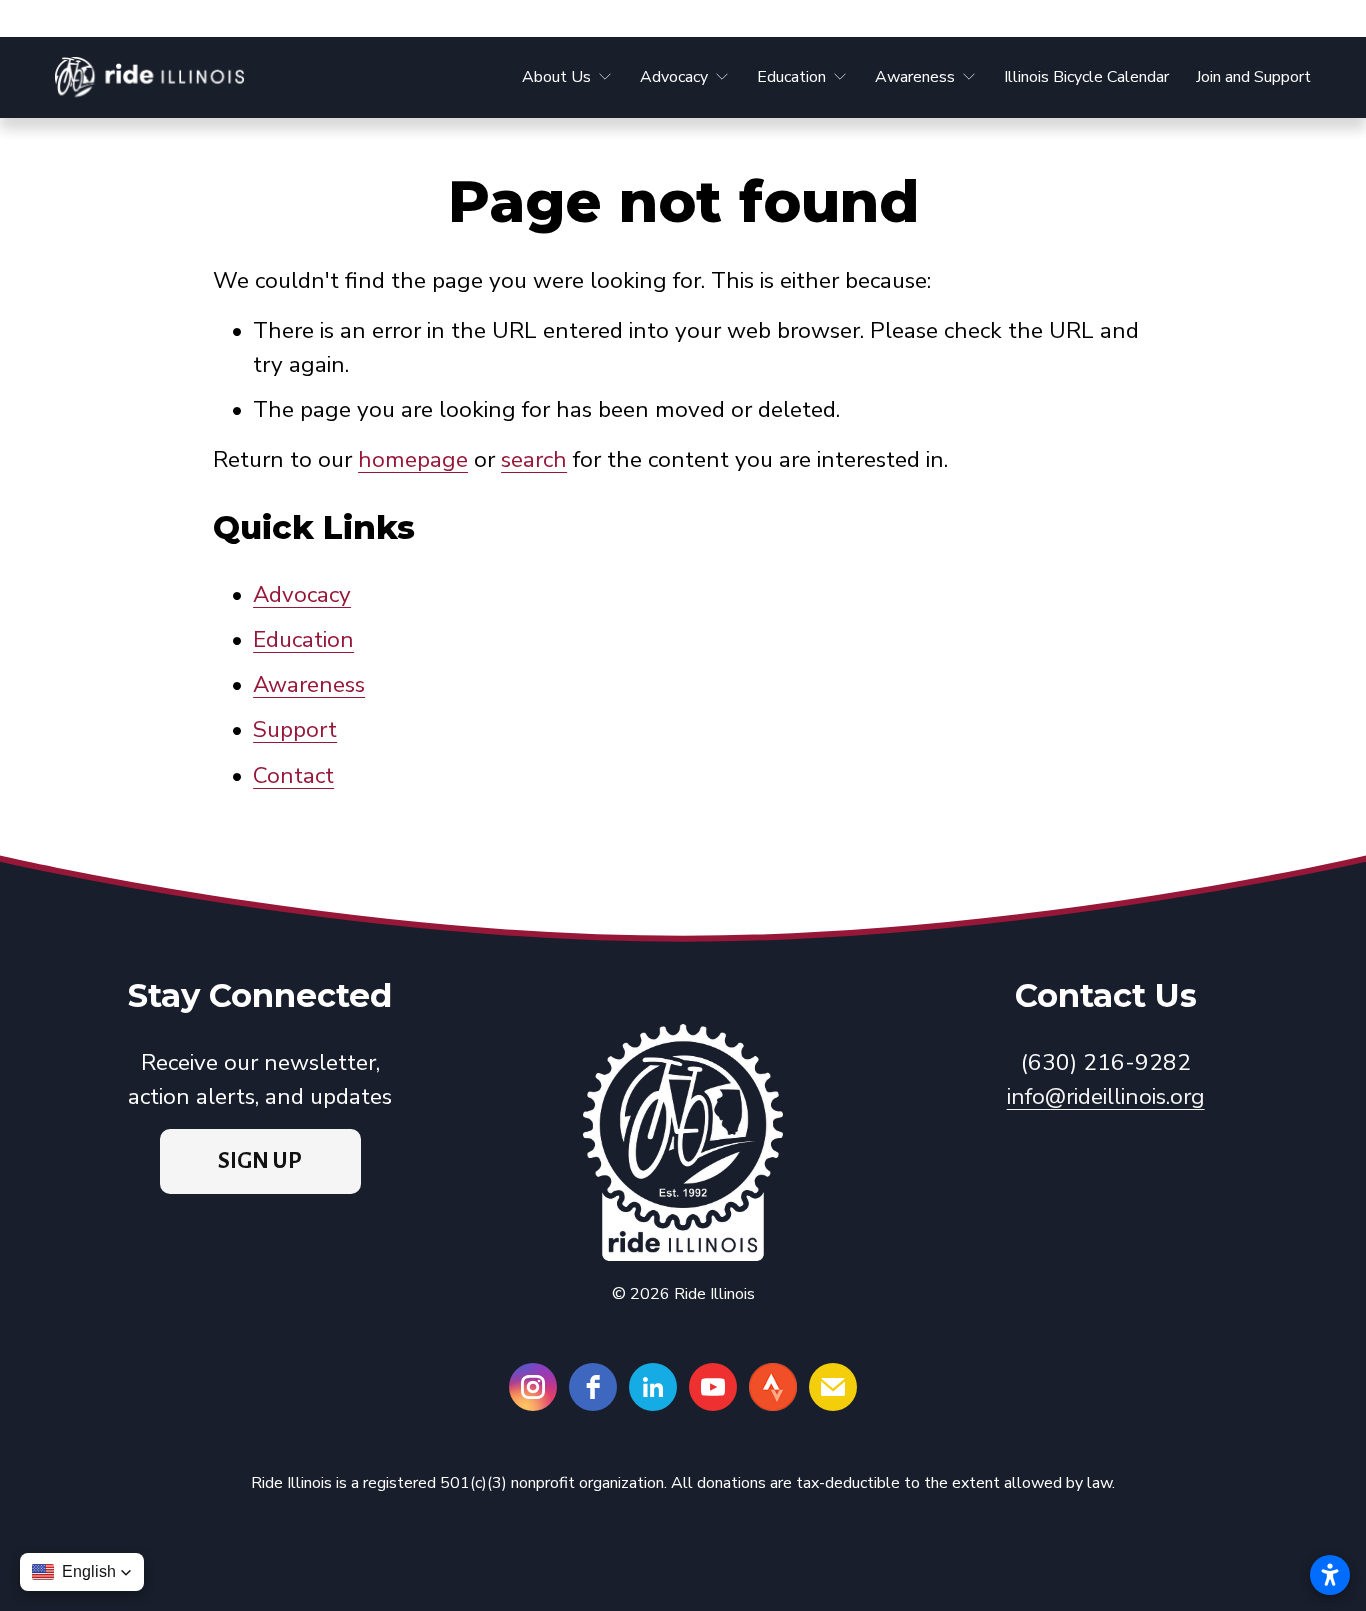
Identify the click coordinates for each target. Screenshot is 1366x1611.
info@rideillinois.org (1106, 1096)
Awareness (309, 684)
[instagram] (533, 1387)
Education (303, 639)
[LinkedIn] (653, 1387)
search (534, 459)
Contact (293, 775)
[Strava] (773, 1387)
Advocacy (302, 594)
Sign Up (260, 1161)
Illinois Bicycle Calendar (1086, 77)
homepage (413, 459)
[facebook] (593, 1387)
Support (295, 729)
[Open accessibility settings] (1330, 1575)
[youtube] (713, 1387)
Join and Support (1253, 77)
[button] (82, 1572)
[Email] (833, 1387)
